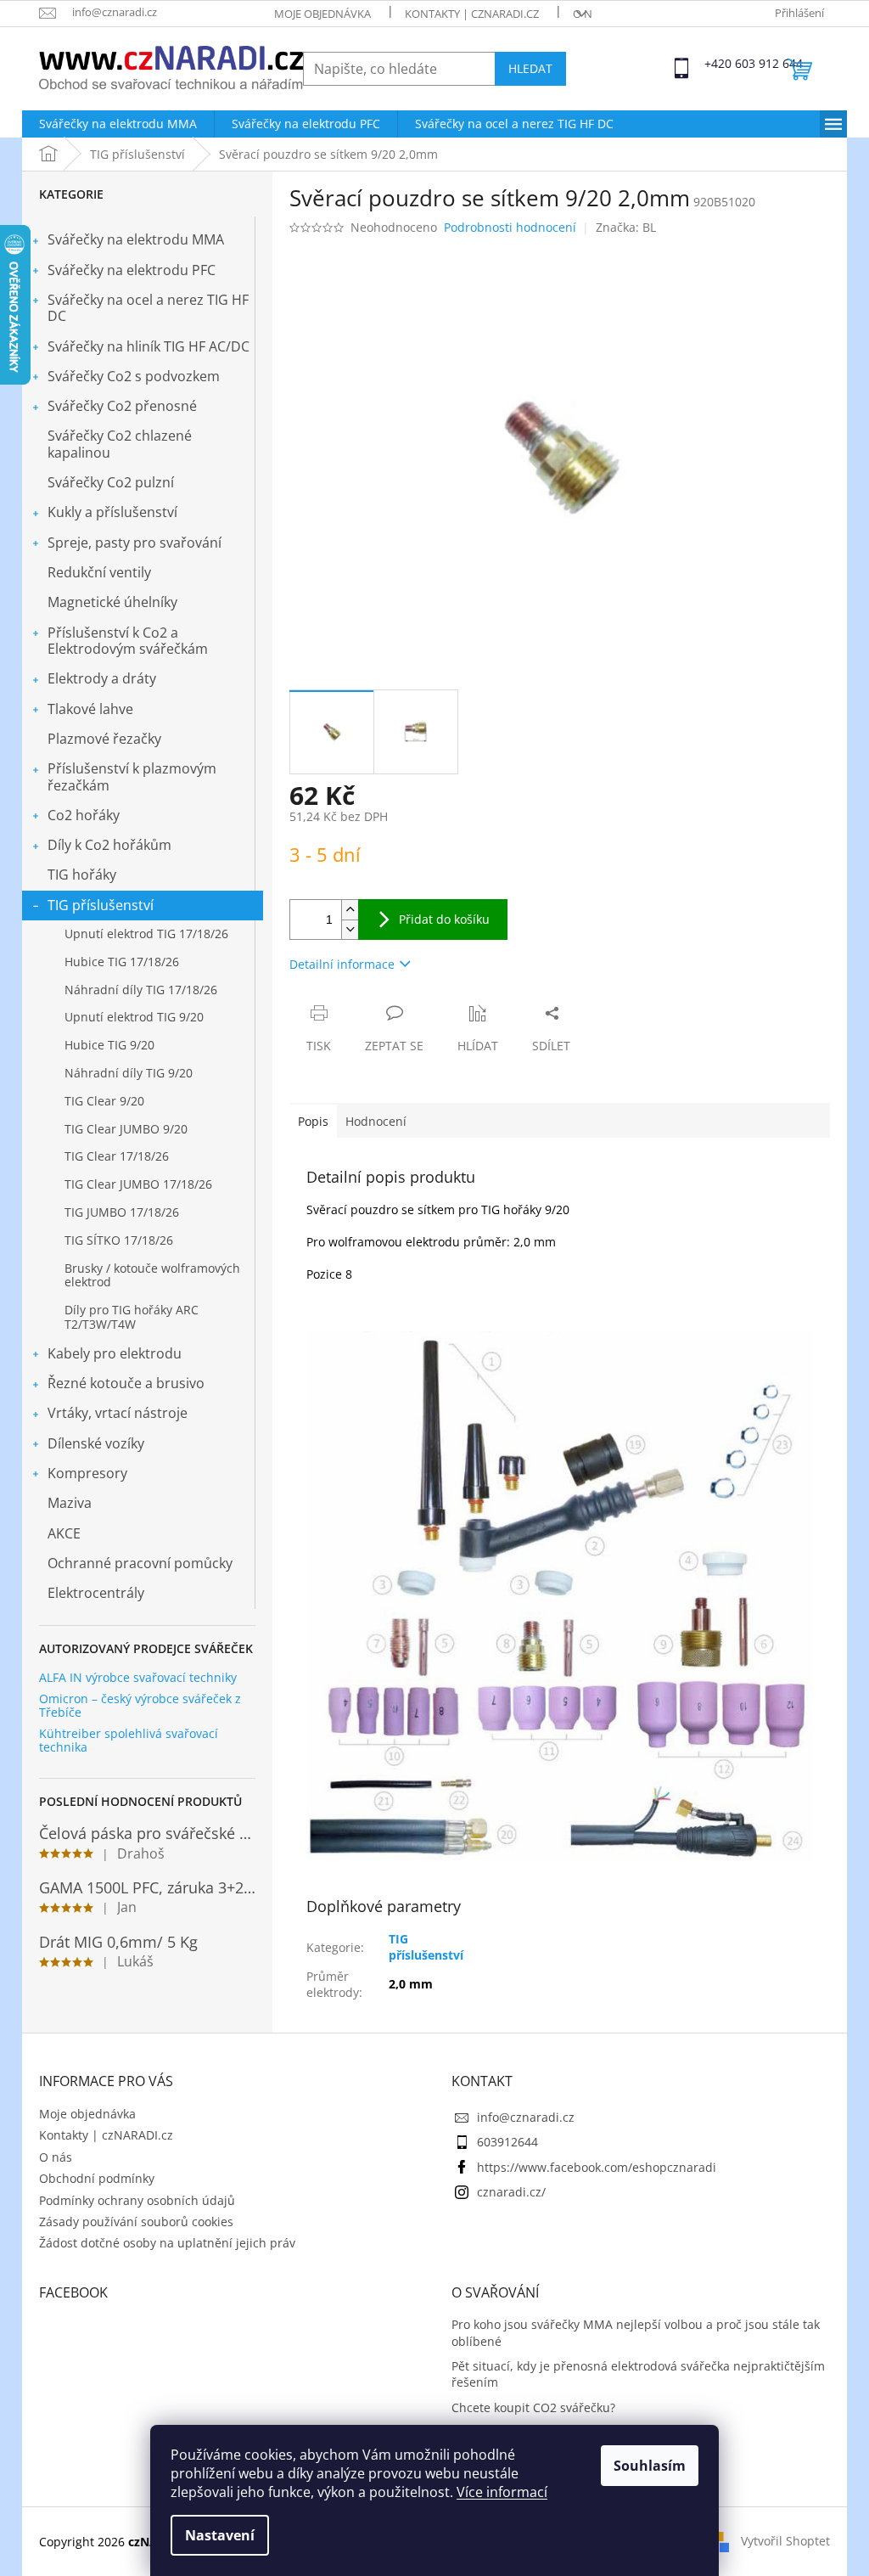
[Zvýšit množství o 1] (350, 910)
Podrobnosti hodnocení (510, 227)
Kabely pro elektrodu (115, 1353)
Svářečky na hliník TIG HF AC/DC (149, 346)
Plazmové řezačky (104, 739)
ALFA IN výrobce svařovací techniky (138, 1677)
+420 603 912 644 (720, 63)
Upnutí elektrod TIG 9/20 (134, 1017)
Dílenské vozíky (96, 1443)
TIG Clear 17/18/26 (117, 1156)
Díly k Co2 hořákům (109, 845)
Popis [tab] (313, 1121)
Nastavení (220, 2535)
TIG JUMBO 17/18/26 (122, 1212)
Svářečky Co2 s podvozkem (134, 376)
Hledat (530, 68)
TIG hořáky (82, 875)
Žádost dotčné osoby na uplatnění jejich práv (167, 2243)
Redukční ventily (99, 572)
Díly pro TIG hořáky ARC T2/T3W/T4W (132, 1317)
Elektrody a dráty (102, 678)
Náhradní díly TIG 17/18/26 (141, 990)
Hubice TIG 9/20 (109, 1045)
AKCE (64, 1533)
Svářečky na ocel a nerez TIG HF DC (148, 308)
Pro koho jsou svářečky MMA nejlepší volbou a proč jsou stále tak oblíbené (636, 2332)
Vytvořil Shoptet (785, 2541)
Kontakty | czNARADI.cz (472, 14)
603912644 (507, 2142)
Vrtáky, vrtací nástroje (118, 1413)
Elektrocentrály (96, 1593)
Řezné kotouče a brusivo (126, 1383)
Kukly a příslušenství (112, 512)
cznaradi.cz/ (511, 2192)
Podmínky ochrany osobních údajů (137, 2200)
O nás (589, 14)
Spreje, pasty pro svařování (135, 543)
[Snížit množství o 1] (350, 929)
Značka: (626, 227)
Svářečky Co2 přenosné (122, 406)
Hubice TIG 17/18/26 (122, 962)
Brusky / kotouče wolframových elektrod (152, 1275)
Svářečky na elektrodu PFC (132, 270)
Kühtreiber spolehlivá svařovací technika (129, 1740)
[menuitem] (118, 124)
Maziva (70, 1503)
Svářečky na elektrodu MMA (136, 239)
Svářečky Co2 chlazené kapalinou (120, 444)
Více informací (502, 2492)
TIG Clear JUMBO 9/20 (126, 1129)
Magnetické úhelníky (112, 602)
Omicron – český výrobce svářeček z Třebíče (140, 1705)
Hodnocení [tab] (376, 1121)
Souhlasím (650, 2466)
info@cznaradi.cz (526, 2117)
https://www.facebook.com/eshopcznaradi (597, 2167)
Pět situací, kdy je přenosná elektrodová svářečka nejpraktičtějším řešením (638, 2374)
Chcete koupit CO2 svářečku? (533, 2407)
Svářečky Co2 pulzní (111, 482)
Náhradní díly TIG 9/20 (129, 1073)
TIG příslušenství (101, 905)
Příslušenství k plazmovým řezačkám (132, 776)
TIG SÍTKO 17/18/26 (119, 1240)
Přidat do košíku (444, 919)
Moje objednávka (322, 14)
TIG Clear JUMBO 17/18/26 (138, 1184)
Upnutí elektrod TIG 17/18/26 (146, 934)
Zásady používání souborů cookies (136, 2222)
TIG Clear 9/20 (104, 1101)
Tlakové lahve (90, 709)
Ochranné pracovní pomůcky (140, 1563)
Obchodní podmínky (97, 2178)
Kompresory (87, 1473)
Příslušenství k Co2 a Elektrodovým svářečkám (128, 641)
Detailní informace (342, 964)
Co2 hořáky (84, 815)
